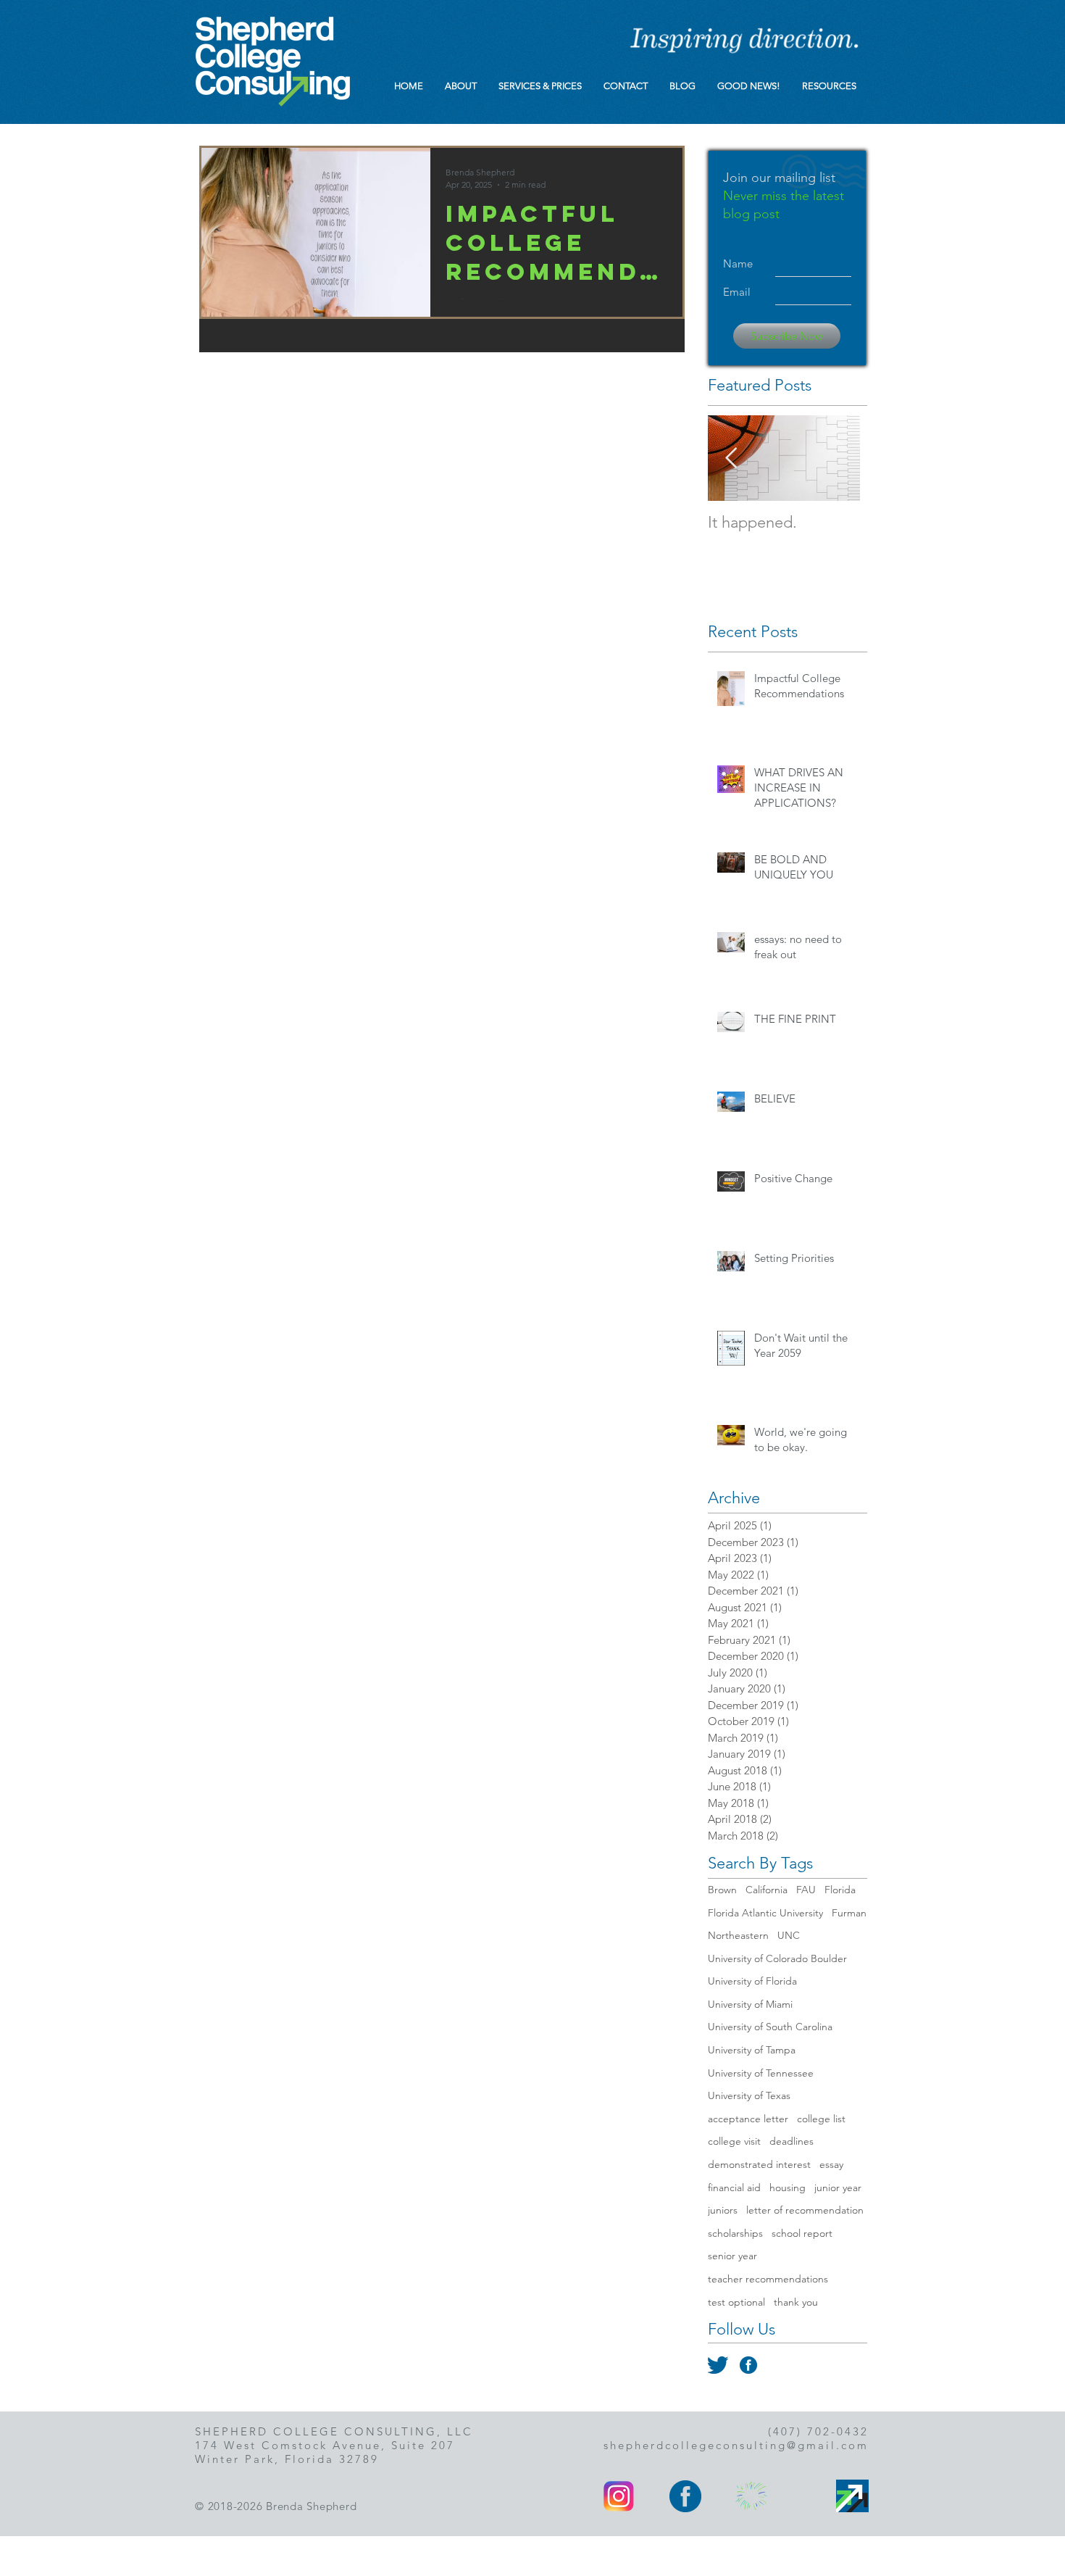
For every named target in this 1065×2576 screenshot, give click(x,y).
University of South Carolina (770, 2027)
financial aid (734, 2187)
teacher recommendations (768, 2279)
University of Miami (750, 2004)
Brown (722, 1890)
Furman (849, 1913)
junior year (838, 2187)
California (767, 1890)
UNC (789, 1935)
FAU (806, 1890)
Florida (840, 1890)
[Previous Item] (731, 458)
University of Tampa (752, 2050)
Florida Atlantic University (765, 1913)
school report (802, 2233)
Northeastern (738, 1935)
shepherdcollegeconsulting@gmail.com (736, 2445)
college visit (734, 2141)
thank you (796, 2302)
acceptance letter (748, 2119)
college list (821, 2119)
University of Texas (749, 2095)
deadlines (792, 2141)
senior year (732, 2256)
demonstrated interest (759, 2164)
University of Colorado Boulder (777, 1958)
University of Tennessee (761, 2073)
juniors (723, 2210)
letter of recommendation (805, 2210)
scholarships (735, 2233)
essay (831, 2164)
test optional (736, 2302)
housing (788, 2187)
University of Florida (752, 1981)
